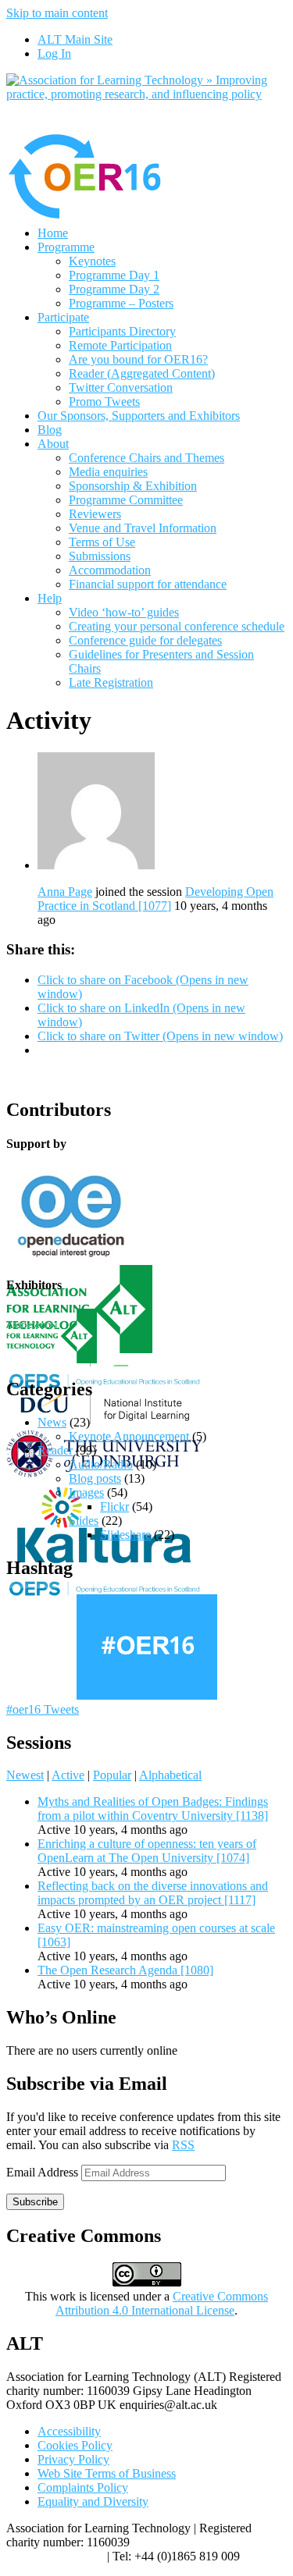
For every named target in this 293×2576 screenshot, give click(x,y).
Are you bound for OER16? (138, 359)
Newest (25, 1775)
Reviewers (95, 514)
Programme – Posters (121, 303)
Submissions (100, 556)
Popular (112, 1775)
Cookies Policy (75, 2445)
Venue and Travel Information (143, 528)
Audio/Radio (101, 1464)
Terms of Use (102, 542)
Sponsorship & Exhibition (133, 486)
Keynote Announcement (129, 1436)
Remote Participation (120, 345)
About (53, 444)
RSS (183, 2145)
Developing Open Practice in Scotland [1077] (155, 899)
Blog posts (95, 1478)
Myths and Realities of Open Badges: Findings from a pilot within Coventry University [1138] (153, 1809)
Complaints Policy (83, 2487)
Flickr (114, 1507)
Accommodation (110, 570)
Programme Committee (126, 500)
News (52, 1422)
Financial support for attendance (148, 584)
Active (68, 1775)
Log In (54, 53)
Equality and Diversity (93, 2501)
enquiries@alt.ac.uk (55, 2556)
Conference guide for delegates (145, 640)
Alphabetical (170, 1775)
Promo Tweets (104, 402)
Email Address (44, 2172)
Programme (66, 247)
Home (53, 233)
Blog (50, 430)
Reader (55, 1450)
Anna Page (65, 892)
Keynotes (92, 261)
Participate (63, 317)
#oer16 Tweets (43, 1709)
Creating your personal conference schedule (177, 626)
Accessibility (69, 2431)
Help (50, 598)
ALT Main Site (75, 39)
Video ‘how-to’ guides (124, 612)
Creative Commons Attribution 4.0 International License (162, 2303)
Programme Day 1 (114, 275)
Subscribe (35, 2202)
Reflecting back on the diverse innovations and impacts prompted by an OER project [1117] (153, 1893)
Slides (84, 1521)
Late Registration (111, 682)
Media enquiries (108, 472)
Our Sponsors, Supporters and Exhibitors (139, 416)
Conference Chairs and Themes (146, 458)
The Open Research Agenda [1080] (125, 1970)
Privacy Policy (73, 2459)
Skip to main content (57, 13)
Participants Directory (122, 331)
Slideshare (125, 1535)
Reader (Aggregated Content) (142, 373)
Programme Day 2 (114, 289)
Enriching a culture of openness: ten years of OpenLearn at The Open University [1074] (147, 1851)
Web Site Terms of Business (107, 2473)
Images (86, 1492)
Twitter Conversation (121, 387)
